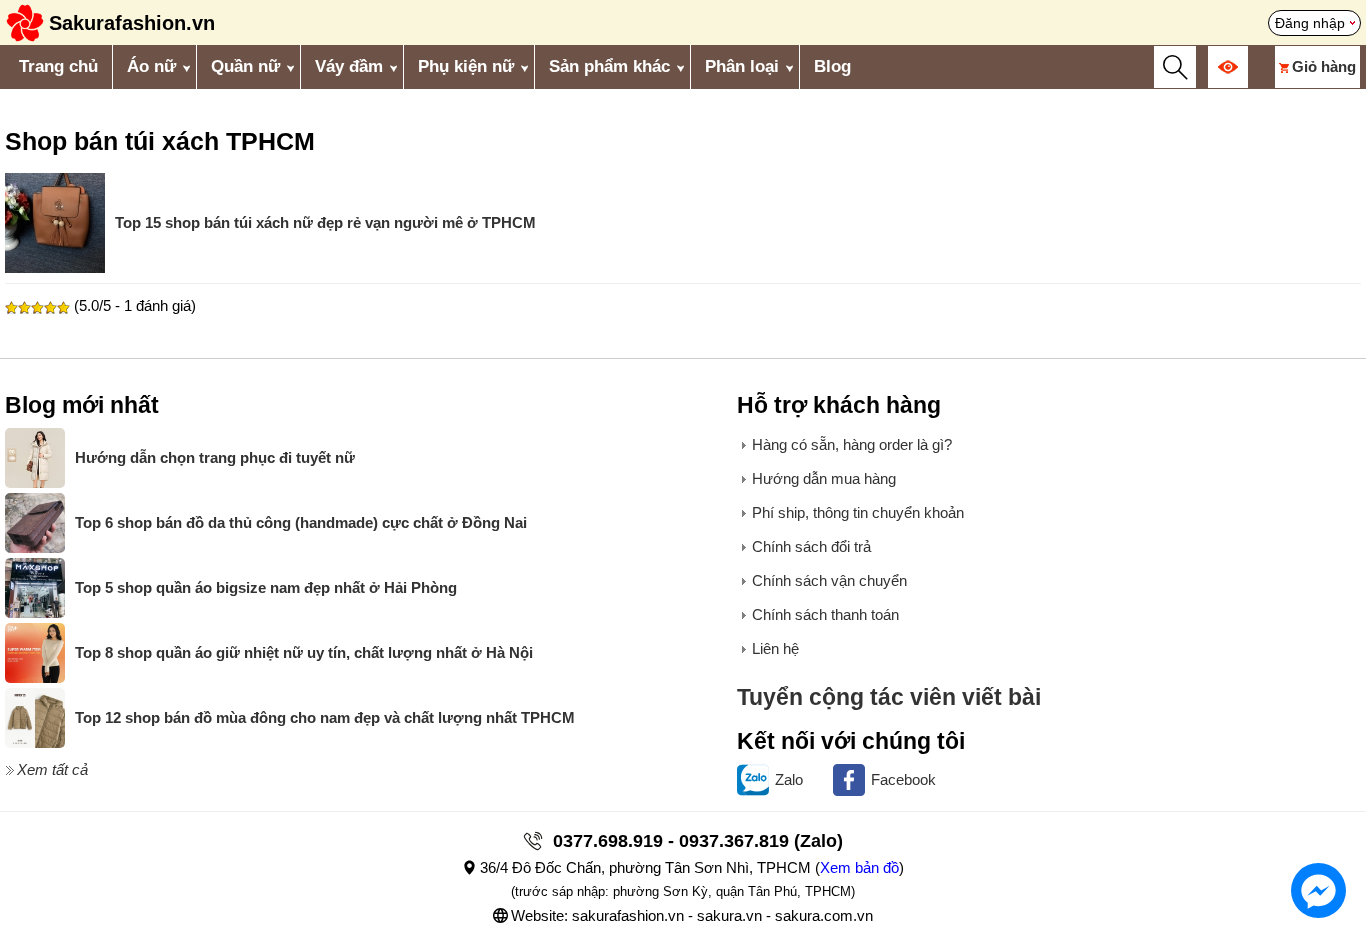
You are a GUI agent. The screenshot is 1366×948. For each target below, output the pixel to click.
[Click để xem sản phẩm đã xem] (1228, 67)
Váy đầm (349, 66)
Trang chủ (58, 66)
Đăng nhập (1310, 23)
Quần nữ (245, 66)
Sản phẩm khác (609, 66)
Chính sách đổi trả (811, 546)
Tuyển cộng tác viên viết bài (889, 697)
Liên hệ (775, 648)
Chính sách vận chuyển (829, 580)
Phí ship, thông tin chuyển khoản (858, 512)
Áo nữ (151, 66)
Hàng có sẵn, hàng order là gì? (852, 444)
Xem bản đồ (859, 867)
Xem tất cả (52, 769)
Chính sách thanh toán (825, 614)
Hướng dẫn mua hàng (824, 478)
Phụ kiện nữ (466, 66)
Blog (832, 66)
